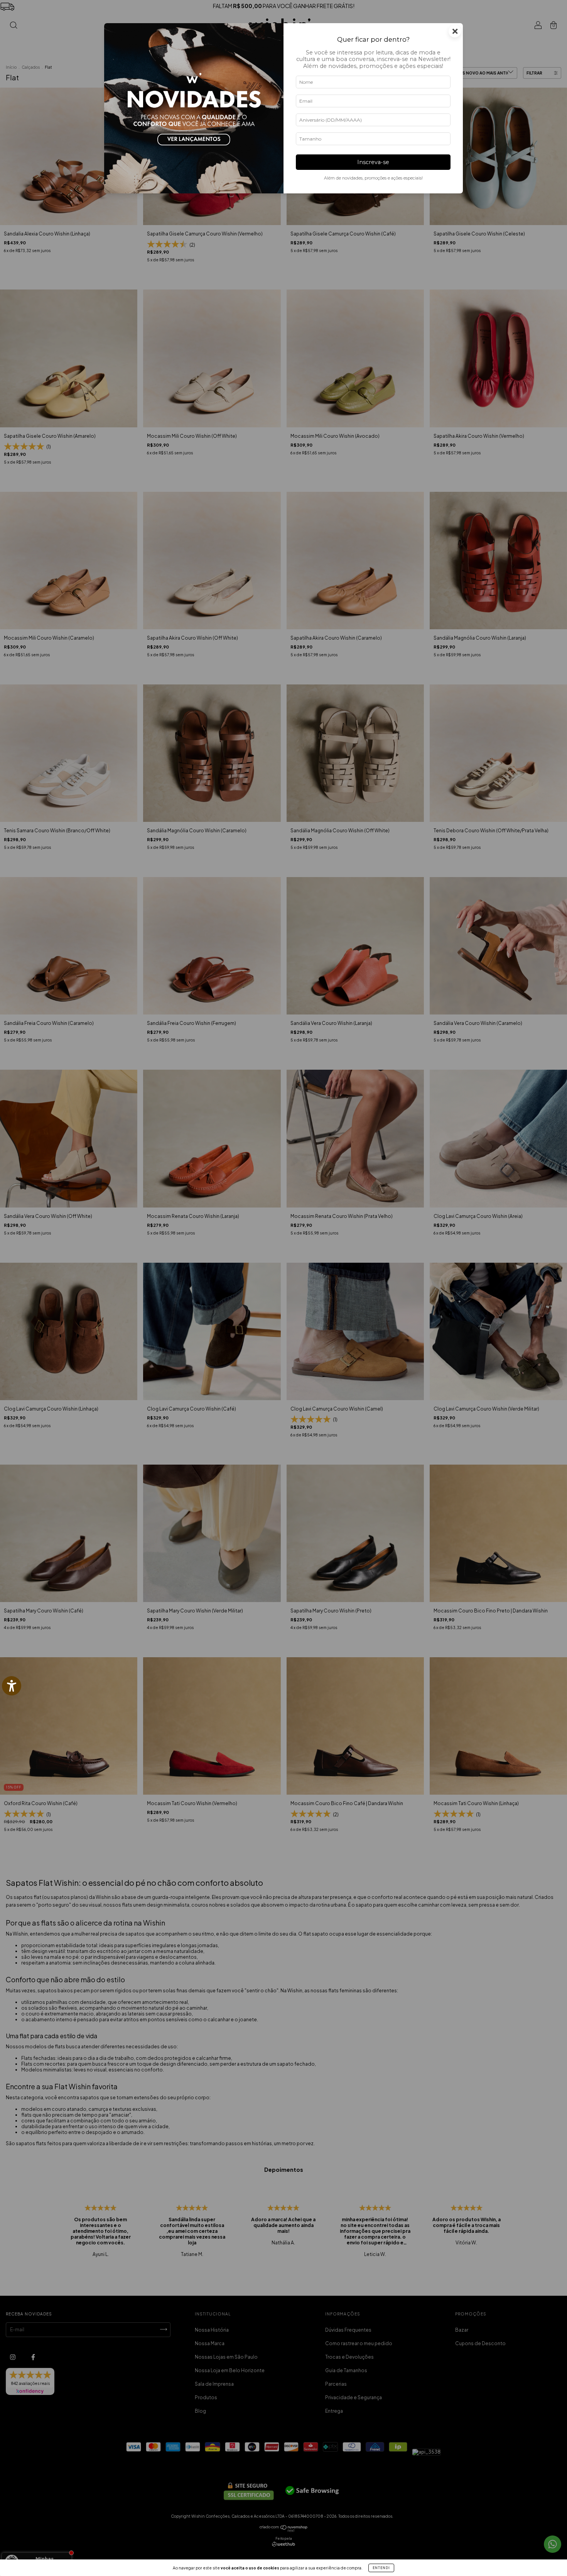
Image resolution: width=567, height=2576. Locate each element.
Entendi (381, 2568)
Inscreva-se (373, 162)
